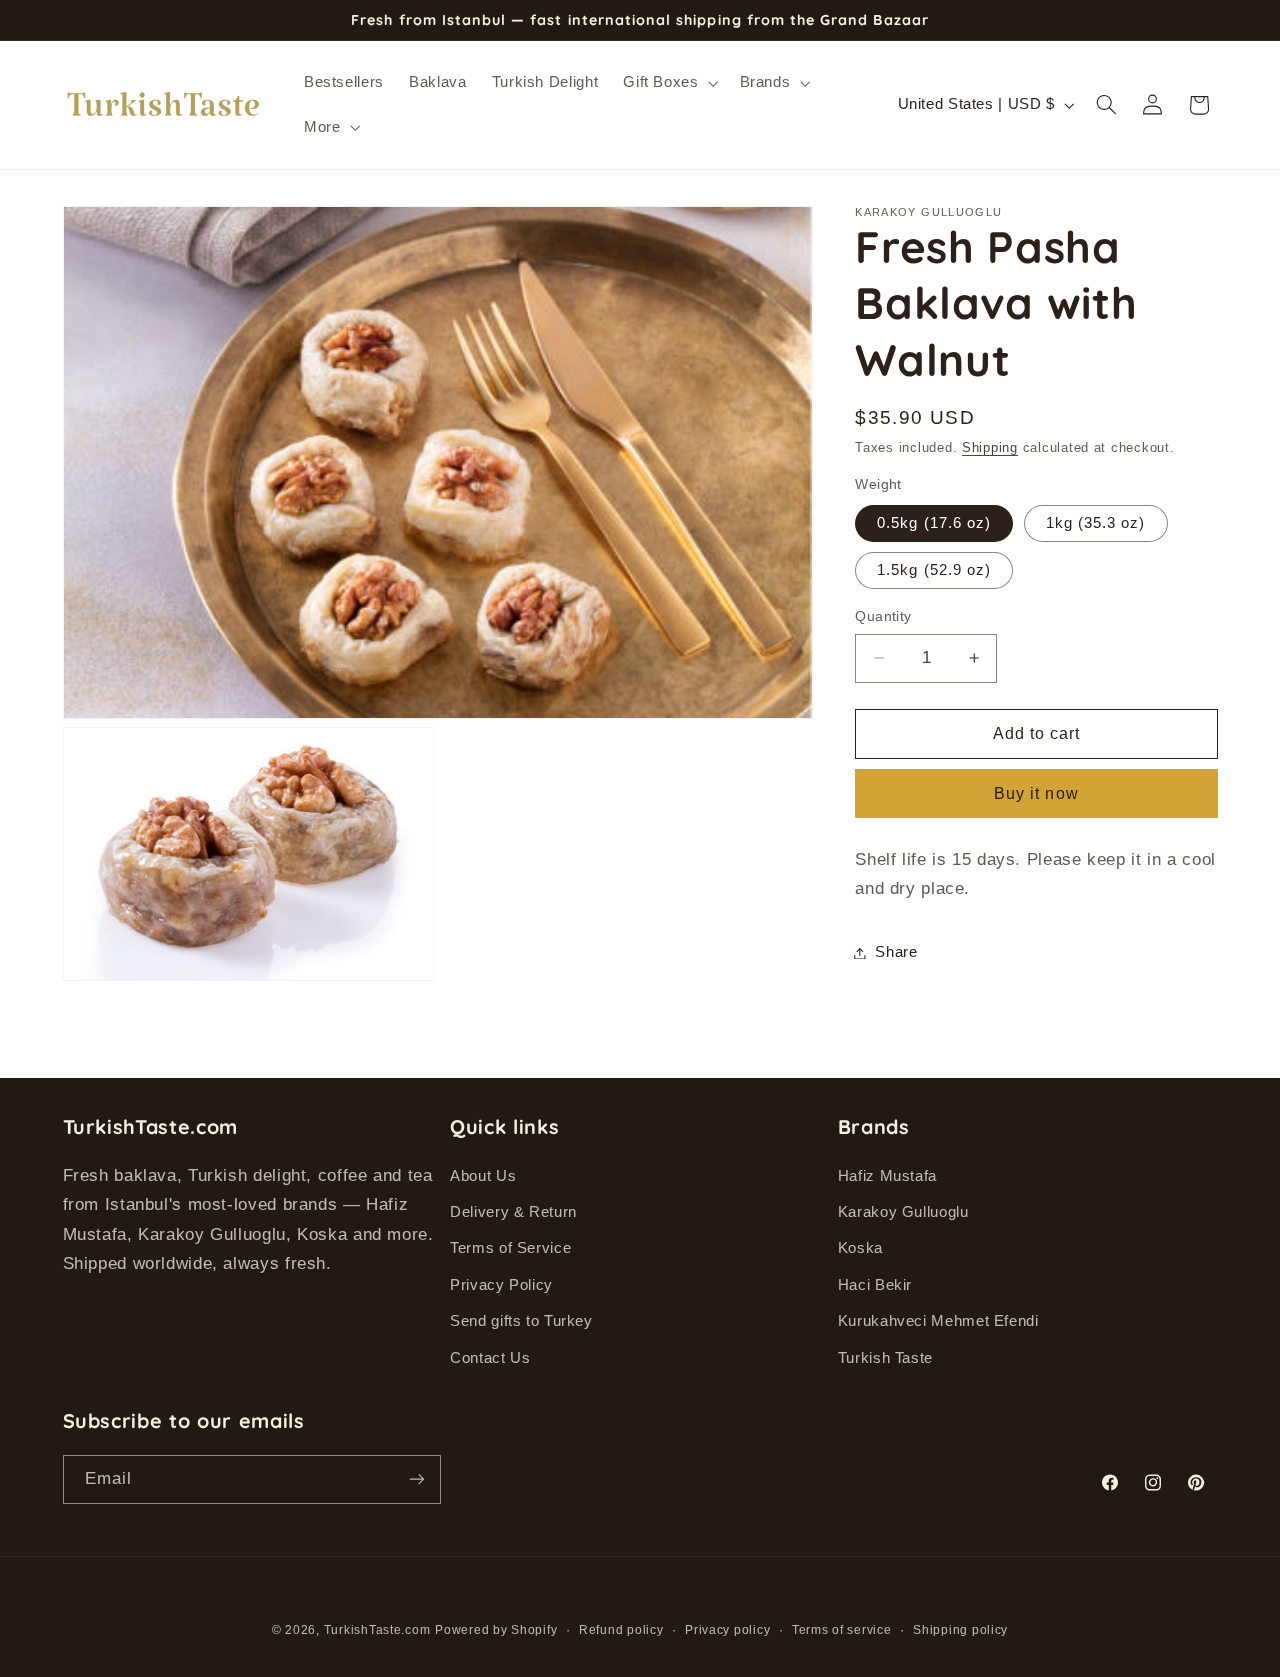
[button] (669, 83)
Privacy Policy (501, 1285)
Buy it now (1036, 793)
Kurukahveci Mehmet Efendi (938, 1321)
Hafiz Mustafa (887, 1176)
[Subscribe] (416, 1479)
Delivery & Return (513, 1212)
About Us (483, 1176)
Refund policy (621, 1630)
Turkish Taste (885, 1358)
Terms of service (842, 1630)
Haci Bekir (875, 1285)
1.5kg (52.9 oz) (934, 570)
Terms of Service (510, 1248)
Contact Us (490, 1358)
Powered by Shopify (496, 1630)
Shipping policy (960, 1630)
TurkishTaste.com (377, 1630)
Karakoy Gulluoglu (903, 1212)
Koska (860, 1248)
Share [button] (896, 952)
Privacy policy (727, 1630)
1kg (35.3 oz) (1096, 523)
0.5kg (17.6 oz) (934, 523)
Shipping (990, 448)
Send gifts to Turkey (521, 1321)
